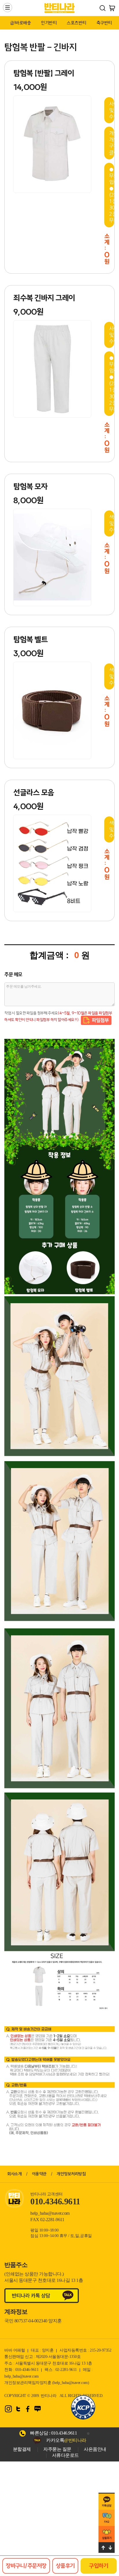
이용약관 (39, 2174)
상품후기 (65, 2566)
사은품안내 (95, 2449)
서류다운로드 (65, 2455)
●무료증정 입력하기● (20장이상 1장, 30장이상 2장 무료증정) (112, 195)
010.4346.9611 (64, 2433)
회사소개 (14, 2174)
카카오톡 (66, 2440)
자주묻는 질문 (57, 2449)
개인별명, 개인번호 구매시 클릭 (112, 143)
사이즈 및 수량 (112, 110)
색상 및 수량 (112, 523)
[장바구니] (112, 8)
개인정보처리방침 (71, 2174)
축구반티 (104, 23)
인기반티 (49, 23)
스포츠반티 (77, 23)
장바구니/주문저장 (26, 2566)
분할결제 (22, 2449)
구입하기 (98, 2566)
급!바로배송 (21, 23)
